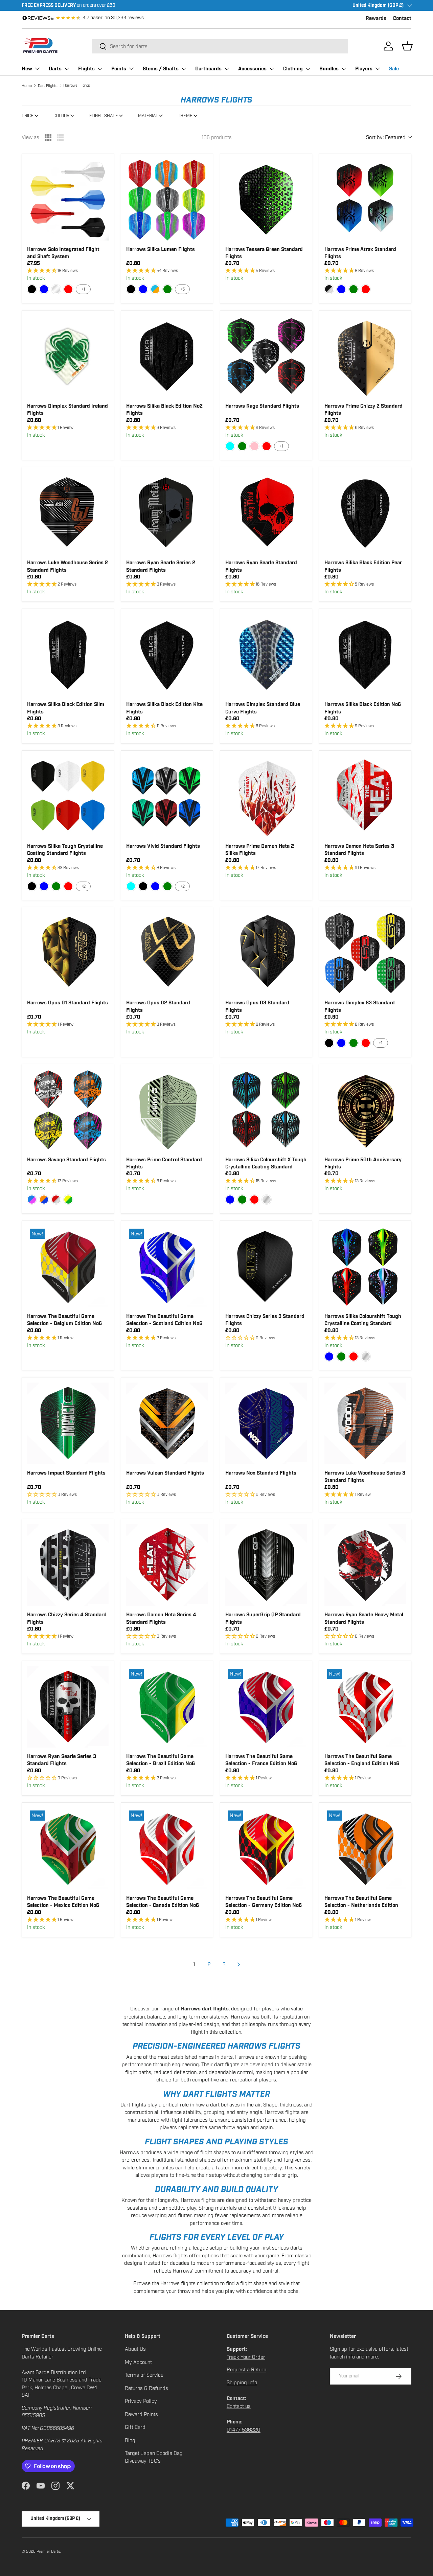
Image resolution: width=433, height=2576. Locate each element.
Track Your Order (246, 2357)
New (27, 69)
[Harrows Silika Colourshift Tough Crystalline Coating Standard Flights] (365, 1267)
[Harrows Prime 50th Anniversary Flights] (365, 1110)
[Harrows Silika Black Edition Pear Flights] (365, 513)
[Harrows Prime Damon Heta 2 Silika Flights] (266, 796)
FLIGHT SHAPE (104, 116)
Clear (56, 289)
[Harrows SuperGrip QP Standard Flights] (266, 1565)
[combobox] (220, 46)
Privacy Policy (141, 2401)
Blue (44, 289)
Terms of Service (144, 2375)
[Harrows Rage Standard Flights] (266, 356)
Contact (402, 18)
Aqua (230, 446)
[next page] (239, 1964)
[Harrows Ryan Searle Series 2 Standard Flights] (167, 513)
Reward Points (141, 2414)
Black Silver (329, 289)
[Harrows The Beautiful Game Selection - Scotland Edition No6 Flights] (167, 1267)
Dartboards (208, 69)
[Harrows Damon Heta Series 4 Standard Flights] (167, 1565)
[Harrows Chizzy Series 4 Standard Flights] (68, 1565)
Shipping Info (242, 2383)
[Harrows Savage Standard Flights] (68, 1110)
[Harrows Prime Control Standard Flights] (167, 1110)
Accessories (252, 69)
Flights (86, 69)
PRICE (28, 116)
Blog (130, 2440)
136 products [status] (217, 137)
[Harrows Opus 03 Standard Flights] (266, 953)
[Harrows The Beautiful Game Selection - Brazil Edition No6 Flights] (167, 1707)
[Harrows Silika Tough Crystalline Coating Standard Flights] (68, 796)
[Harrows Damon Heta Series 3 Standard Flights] (365, 796)
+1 (83, 289)
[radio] (48, 137)
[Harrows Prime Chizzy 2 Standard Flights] (365, 356)
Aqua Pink (32, 1200)
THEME (185, 116)
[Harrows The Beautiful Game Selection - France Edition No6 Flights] (266, 1707)
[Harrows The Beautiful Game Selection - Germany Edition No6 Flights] (266, 1849)
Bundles (329, 69)
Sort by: (386, 137)
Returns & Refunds (146, 2388)
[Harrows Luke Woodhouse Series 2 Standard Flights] (68, 513)
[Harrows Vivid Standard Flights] (167, 796)
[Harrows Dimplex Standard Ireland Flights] (68, 356)
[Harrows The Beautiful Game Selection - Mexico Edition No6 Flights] (68, 1849)
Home (27, 86)
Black (32, 289)
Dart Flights (48, 86)
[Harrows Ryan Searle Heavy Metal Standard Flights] (365, 1565)
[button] (407, 46)
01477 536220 (244, 2430)
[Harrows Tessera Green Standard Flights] (266, 200)
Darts (55, 69)
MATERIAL (148, 116)
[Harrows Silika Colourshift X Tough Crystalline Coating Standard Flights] (266, 1110)
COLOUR (61, 116)
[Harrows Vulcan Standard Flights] (167, 1423)
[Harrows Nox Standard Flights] (266, 1423)
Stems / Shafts (161, 69)
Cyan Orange (155, 289)
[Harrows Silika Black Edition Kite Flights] (167, 655)
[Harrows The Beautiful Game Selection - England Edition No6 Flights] (365, 1707)
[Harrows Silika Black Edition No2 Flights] (167, 356)
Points (119, 69)
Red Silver (56, 1200)
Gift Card (135, 2427)
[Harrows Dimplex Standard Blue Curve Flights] (266, 655)
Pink (254, 446)
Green (167, 289)
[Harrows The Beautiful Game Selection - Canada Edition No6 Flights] (167, 1849)
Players (364, 69)
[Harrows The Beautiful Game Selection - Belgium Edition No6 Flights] (68, 1267)
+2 (83, 886)
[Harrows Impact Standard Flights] (68, 1423)
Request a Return (246, 2370)
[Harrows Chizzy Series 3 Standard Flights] (266, 1267)
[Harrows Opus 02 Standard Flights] (167, 953)
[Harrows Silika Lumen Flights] (167, 200)
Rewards (376, 18)
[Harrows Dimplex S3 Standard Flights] (365, 953)
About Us (135, 2349)
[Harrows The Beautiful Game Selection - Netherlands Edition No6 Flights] (365, 1849)
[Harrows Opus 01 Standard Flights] (68, 953)
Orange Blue (44, 1200)
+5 (183, 289)
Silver (267, 1200)
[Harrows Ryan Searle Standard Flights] (266, 513)
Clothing (293, 69)
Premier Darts (48, 2551)
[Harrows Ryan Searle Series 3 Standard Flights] (68, 1707)
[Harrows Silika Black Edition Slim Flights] (68, 655)
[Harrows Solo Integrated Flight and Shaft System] (68, 200)
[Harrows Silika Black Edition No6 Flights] (365, 655)
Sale (394, 69)
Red (68, 289)
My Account (138, 2362)
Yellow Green (68, 1200)
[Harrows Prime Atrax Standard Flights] (365, 200)
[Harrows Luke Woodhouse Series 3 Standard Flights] (365, 1423)
